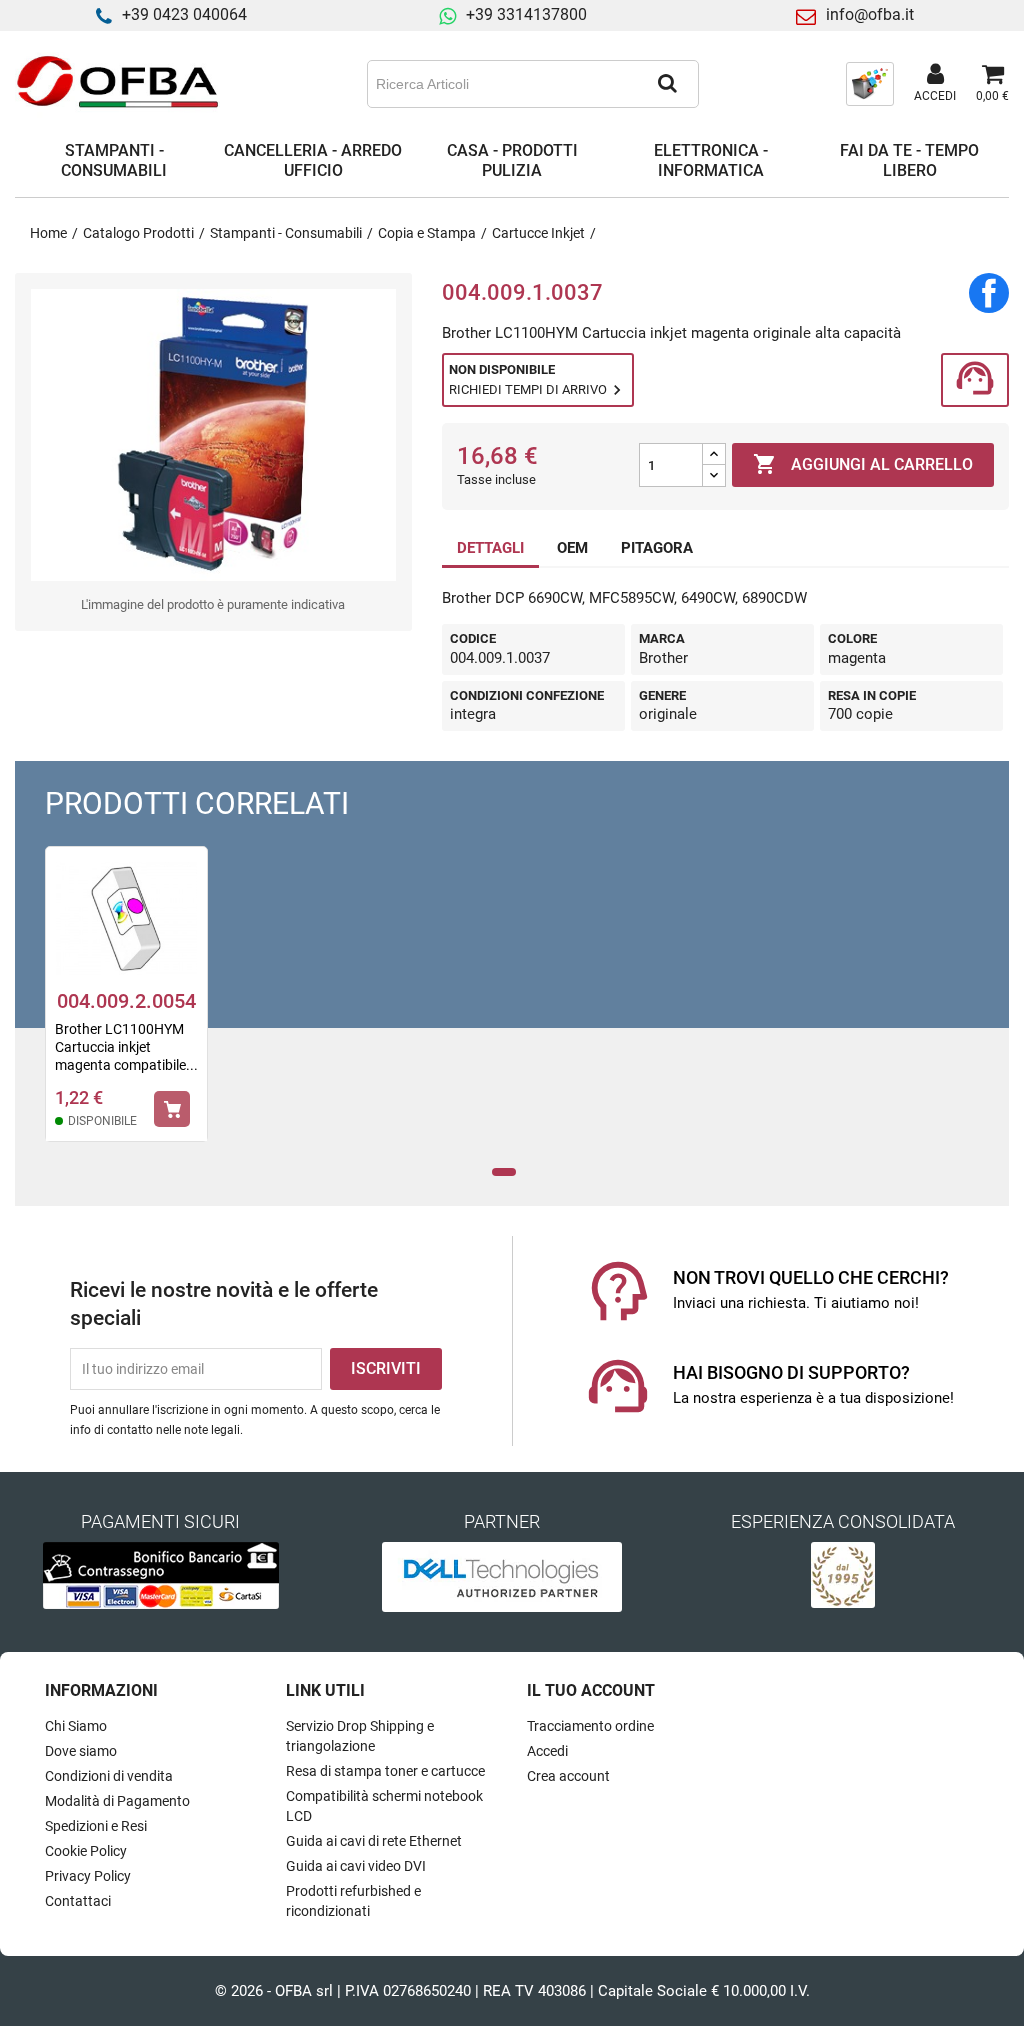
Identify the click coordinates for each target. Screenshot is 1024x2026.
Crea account (568, 1776)
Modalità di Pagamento (117, 1801)
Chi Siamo (76, 1726)
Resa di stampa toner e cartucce (385, 1771)
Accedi (547, 1751)
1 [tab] (504, 1172)
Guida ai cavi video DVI (356, 1866)
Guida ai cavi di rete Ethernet (374, 1841)
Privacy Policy (88, 1876)
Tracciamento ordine (590, 1726)
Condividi (989, 293)
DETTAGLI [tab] (490, 548)
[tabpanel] (126, 1007)
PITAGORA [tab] (657, 548)
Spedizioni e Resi (96, 1826)
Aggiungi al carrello (863, 464)
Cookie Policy (86, 1851)
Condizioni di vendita (109, 1776)
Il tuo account (591, 1690)
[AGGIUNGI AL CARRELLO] (172, 1109)
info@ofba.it (870, 14)
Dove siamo (81, 1751)
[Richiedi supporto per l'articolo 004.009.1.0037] (975, 380)
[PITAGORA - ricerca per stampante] (870, 83)
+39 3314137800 (526, 14)
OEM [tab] (572, 548)
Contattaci (78, 1901)
